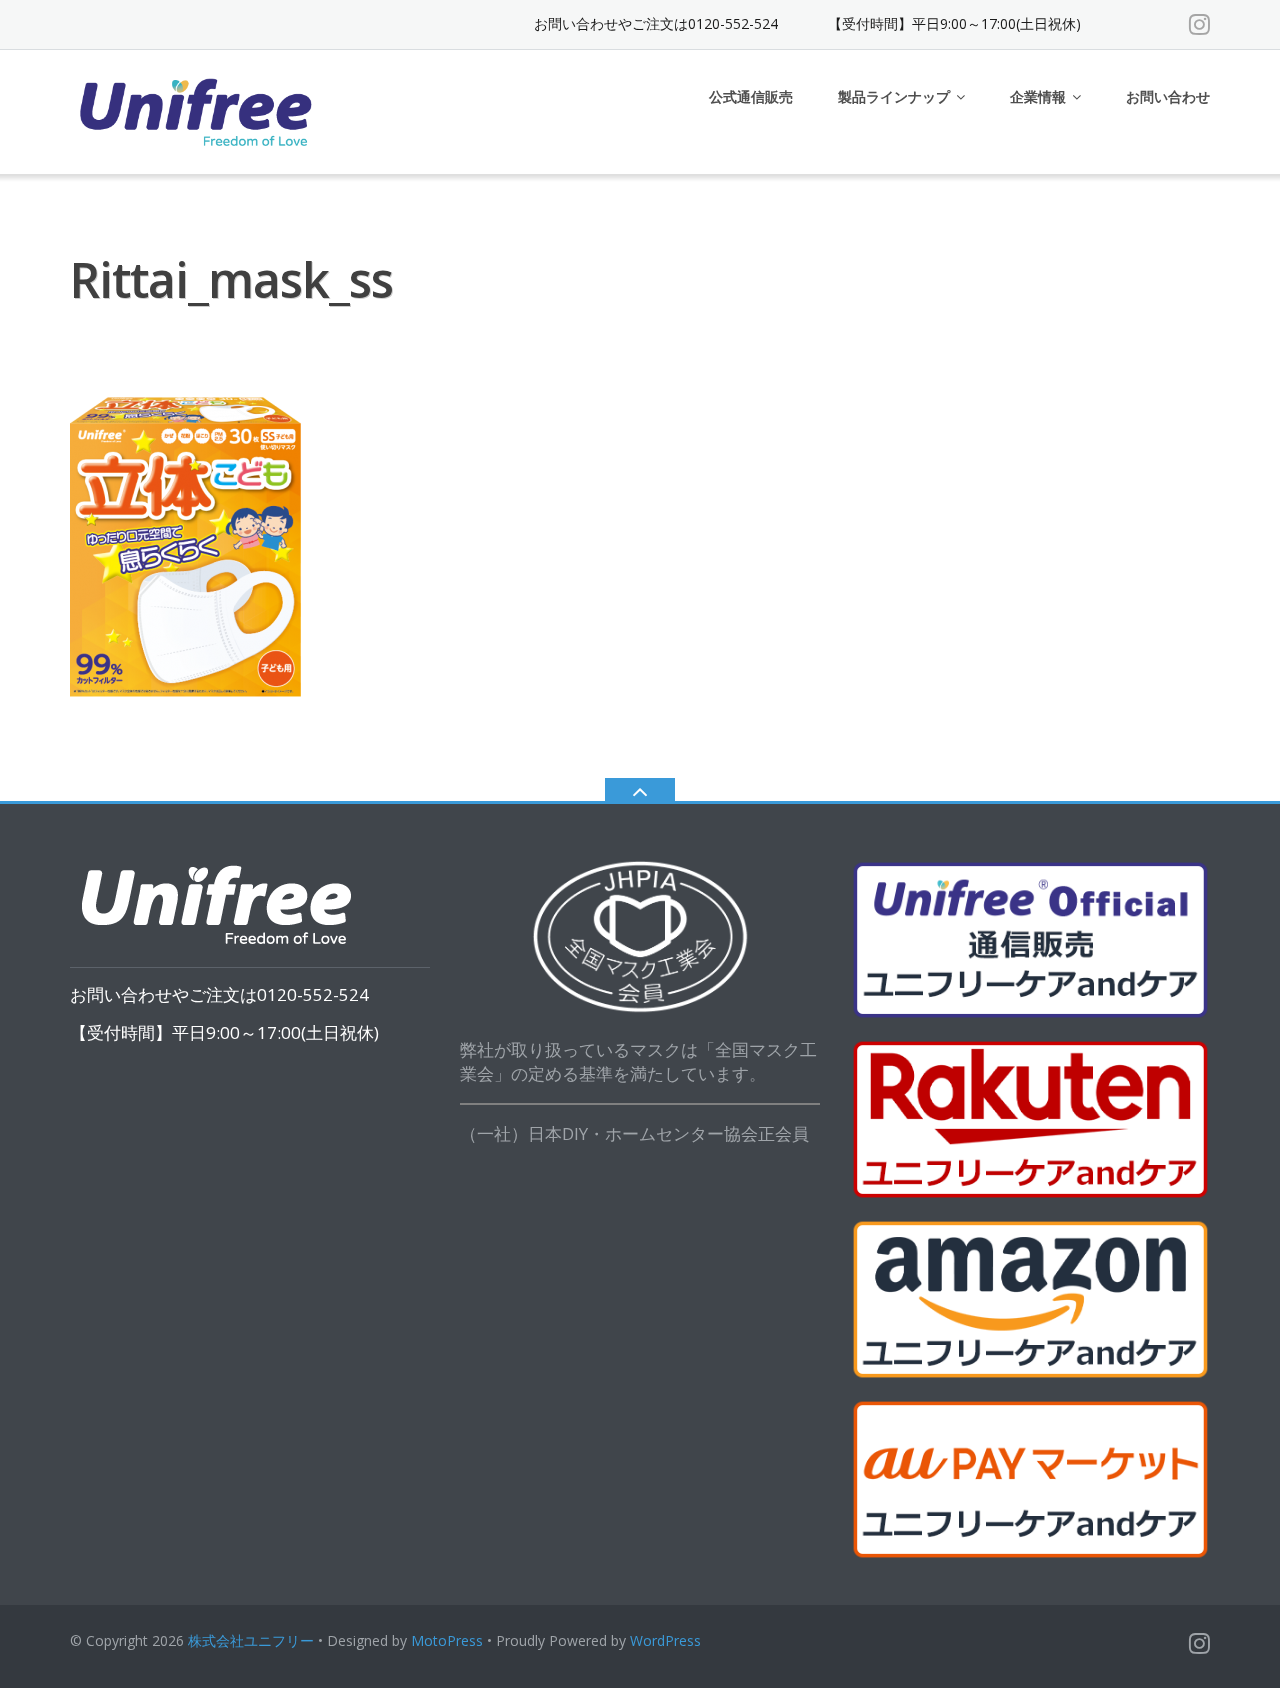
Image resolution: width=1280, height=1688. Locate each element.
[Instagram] (1199, 24)
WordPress (665, 1640)
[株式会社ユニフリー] (198, 109)
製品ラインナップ (894, 96)
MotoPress (447, 1640)
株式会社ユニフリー (251, 1640)
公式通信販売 (751, 96)
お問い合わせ (1168, 96)
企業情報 (1038, 96)
